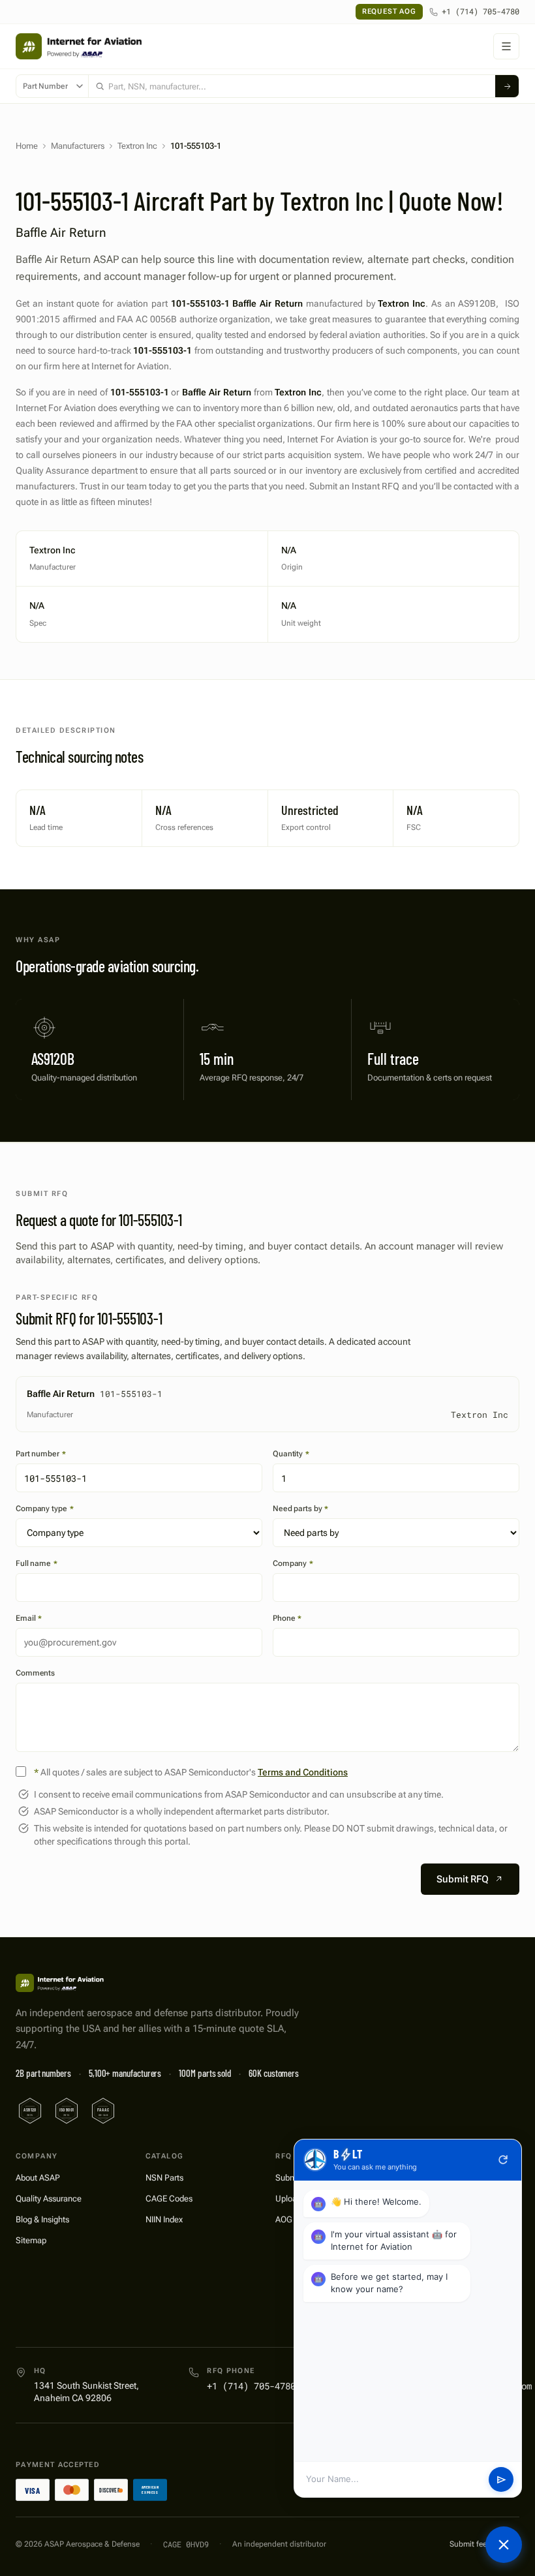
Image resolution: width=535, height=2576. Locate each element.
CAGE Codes (169, 2199)
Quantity (291, 1454)
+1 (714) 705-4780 (481, 11)
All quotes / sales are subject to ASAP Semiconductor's (191, 1772)
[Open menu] (506, 46)
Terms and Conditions (303, 1772)
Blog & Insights (42, 2219)
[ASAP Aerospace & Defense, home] (79, 46)
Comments (35, 1673)
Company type (44, 1509)
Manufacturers (78, 146)
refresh (503, 2160)
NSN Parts (164, 2178)
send (501, 2480)
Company (293, 1563)
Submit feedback (479, 2544)
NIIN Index (164, 2219)
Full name (37, 1563)
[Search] (507, 86)
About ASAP (38, 2178)
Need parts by (300, 1509)
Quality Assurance (49, 2199)
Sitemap (31, 2240)
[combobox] (292, 86)
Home (27, 146)
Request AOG (389, 11)
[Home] (61, 1983)
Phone (287, 1618)
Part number (41, 1454)
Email (29, 1618)
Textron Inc (137, 146)
